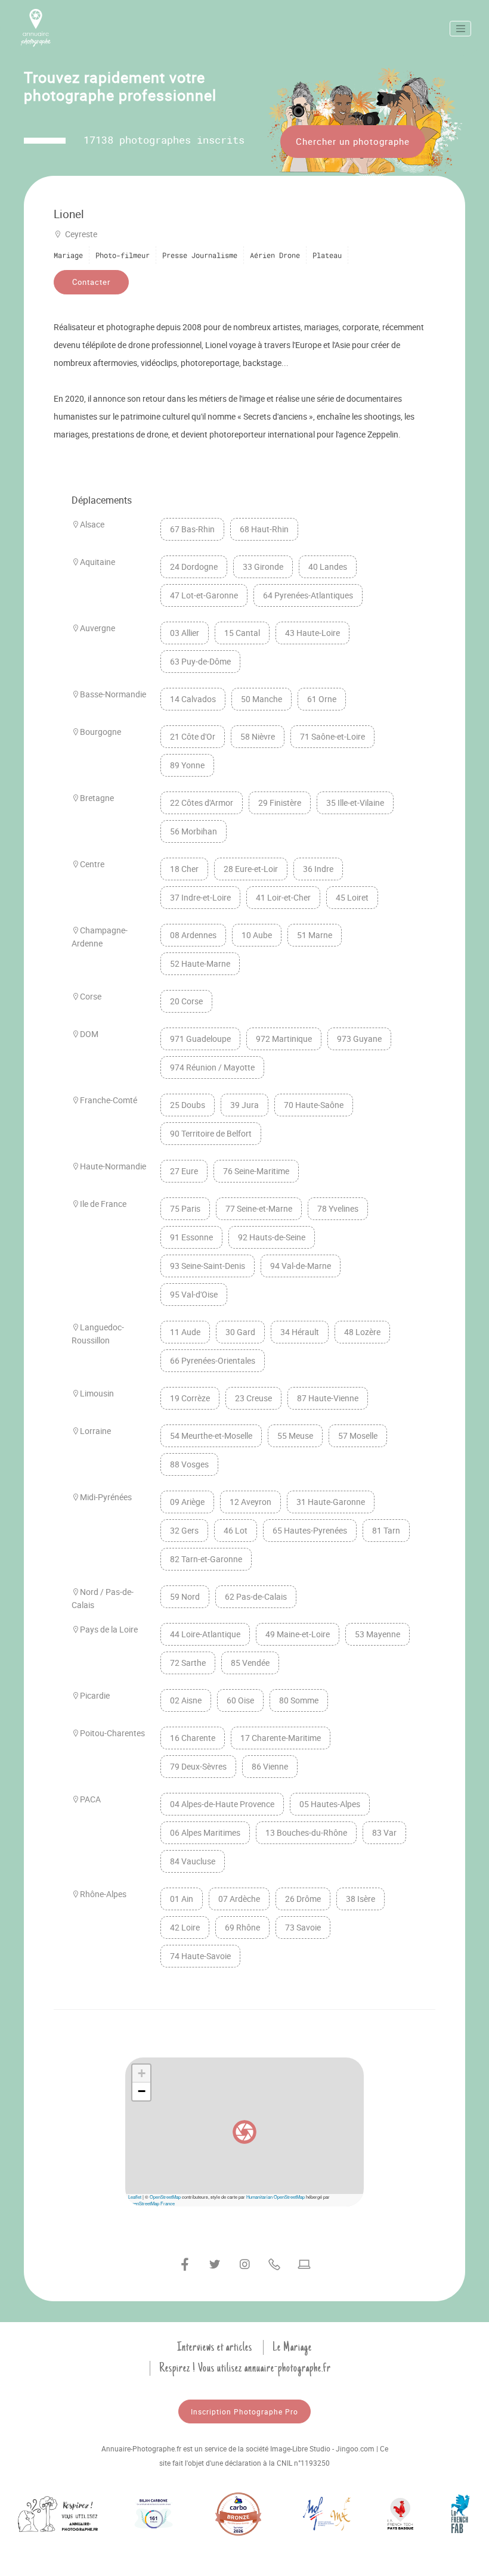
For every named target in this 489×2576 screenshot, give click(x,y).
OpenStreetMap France (151, 2203)
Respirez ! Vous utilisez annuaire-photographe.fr (245, 2368)
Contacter (91, 282)
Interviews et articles (215, 2347)
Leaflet (135, 2197)
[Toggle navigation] (460, 29)
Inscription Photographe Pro (244, 2411)
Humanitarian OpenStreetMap (276, 2197)
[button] (244, 2132)
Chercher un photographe (353, 141)
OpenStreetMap (165, 2197)
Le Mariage (292, 2347)
